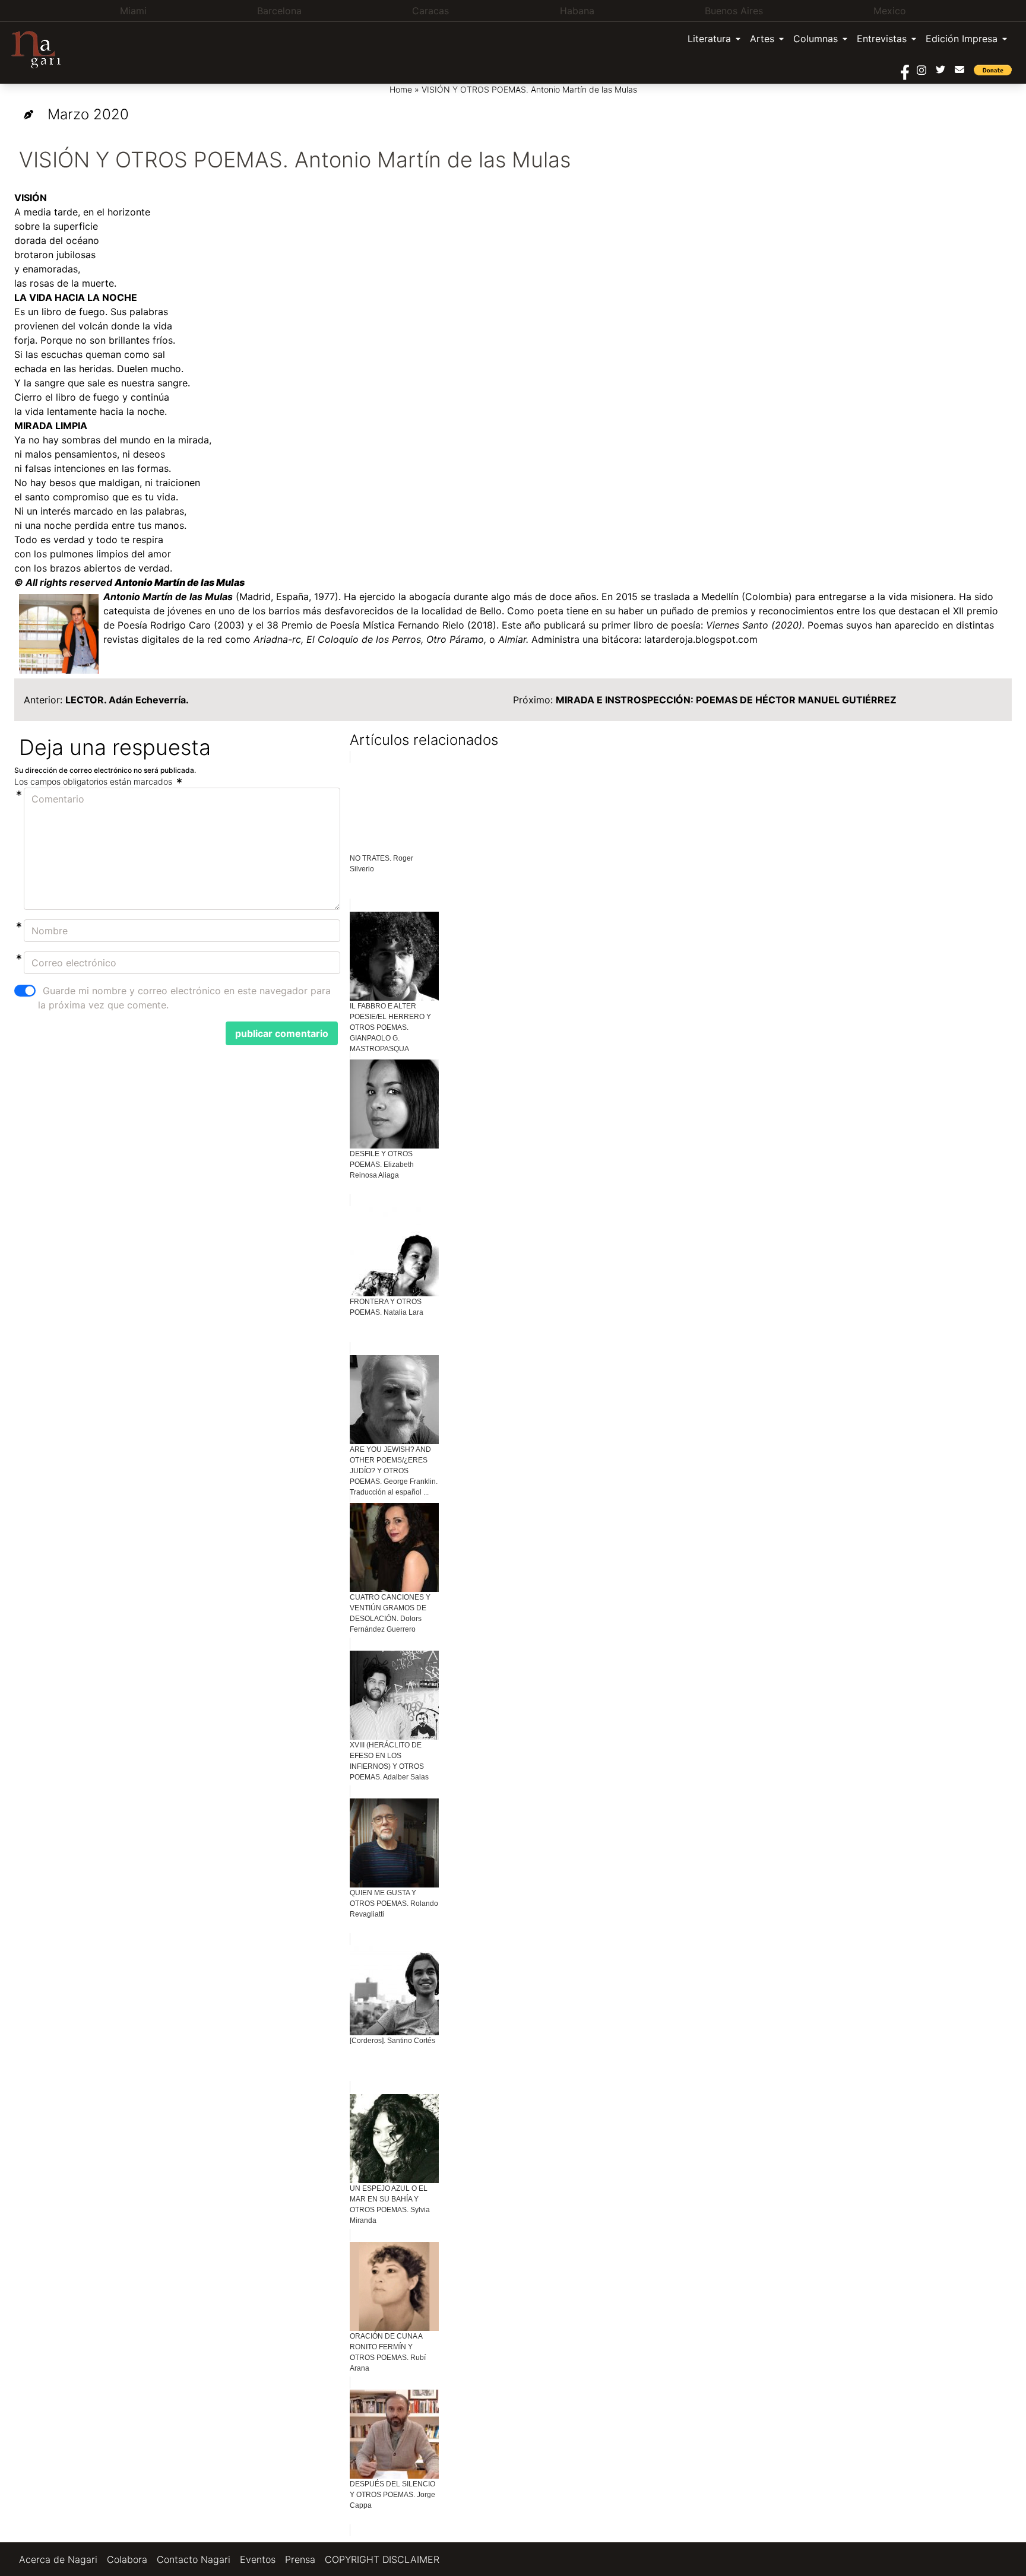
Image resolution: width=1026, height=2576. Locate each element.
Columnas (816, 39)
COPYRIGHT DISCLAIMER (382, 2559)
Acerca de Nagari (58, 2559)
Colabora (127, 2559)
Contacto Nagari (194, 2559)
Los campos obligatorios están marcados (94, 781)
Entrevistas (882, 39)
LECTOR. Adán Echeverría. (128, 700)
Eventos (258, 2559)
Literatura (709, 39)
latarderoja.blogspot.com (701, 639)
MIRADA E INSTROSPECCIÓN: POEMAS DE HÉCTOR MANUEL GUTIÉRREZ (726, 700)
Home (401, 89)
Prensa (300, 2559)
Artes (762, 39)
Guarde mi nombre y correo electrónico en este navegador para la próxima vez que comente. (184, 998)
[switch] (25, 991)
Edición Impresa (962, 39)
